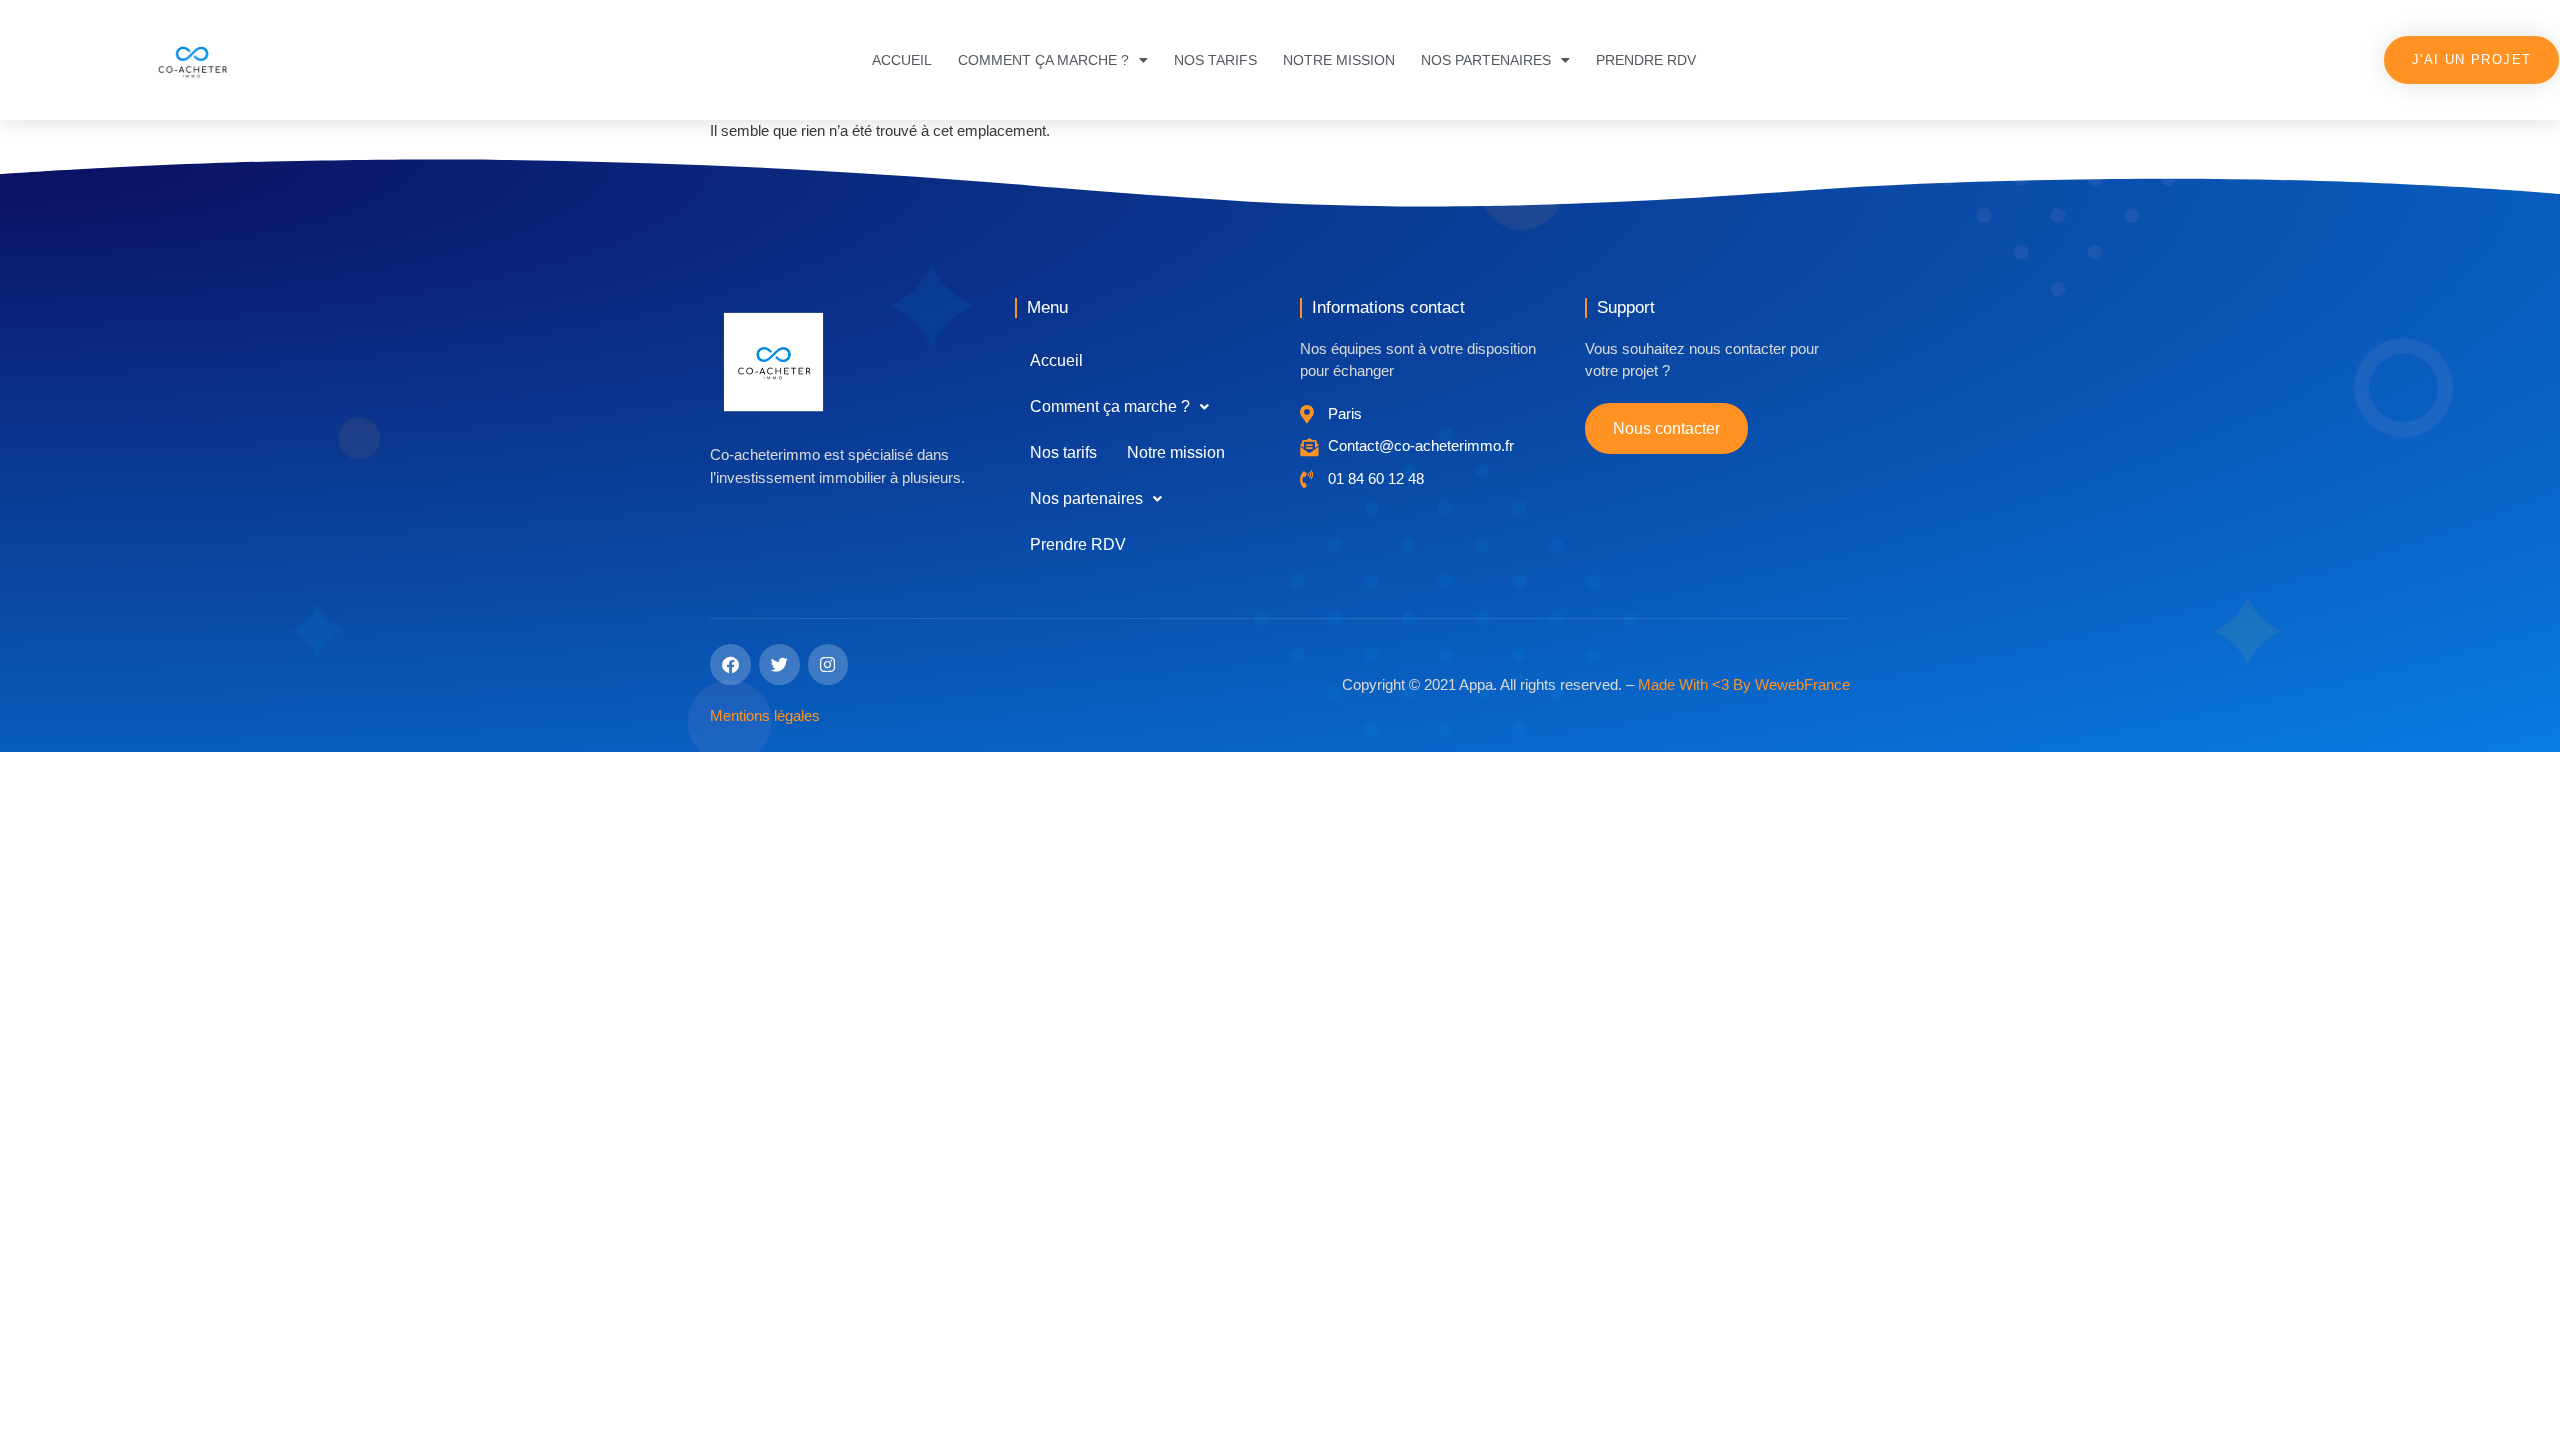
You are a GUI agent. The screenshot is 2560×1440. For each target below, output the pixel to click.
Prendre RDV (1646, 60)
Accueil (902, 60)
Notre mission (1339, 60)
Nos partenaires (1486, 60)
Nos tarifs (1215, 60)
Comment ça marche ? (1043, 60)
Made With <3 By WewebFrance (1744, 684)
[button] (1119, 407)
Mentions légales (765, 715)
